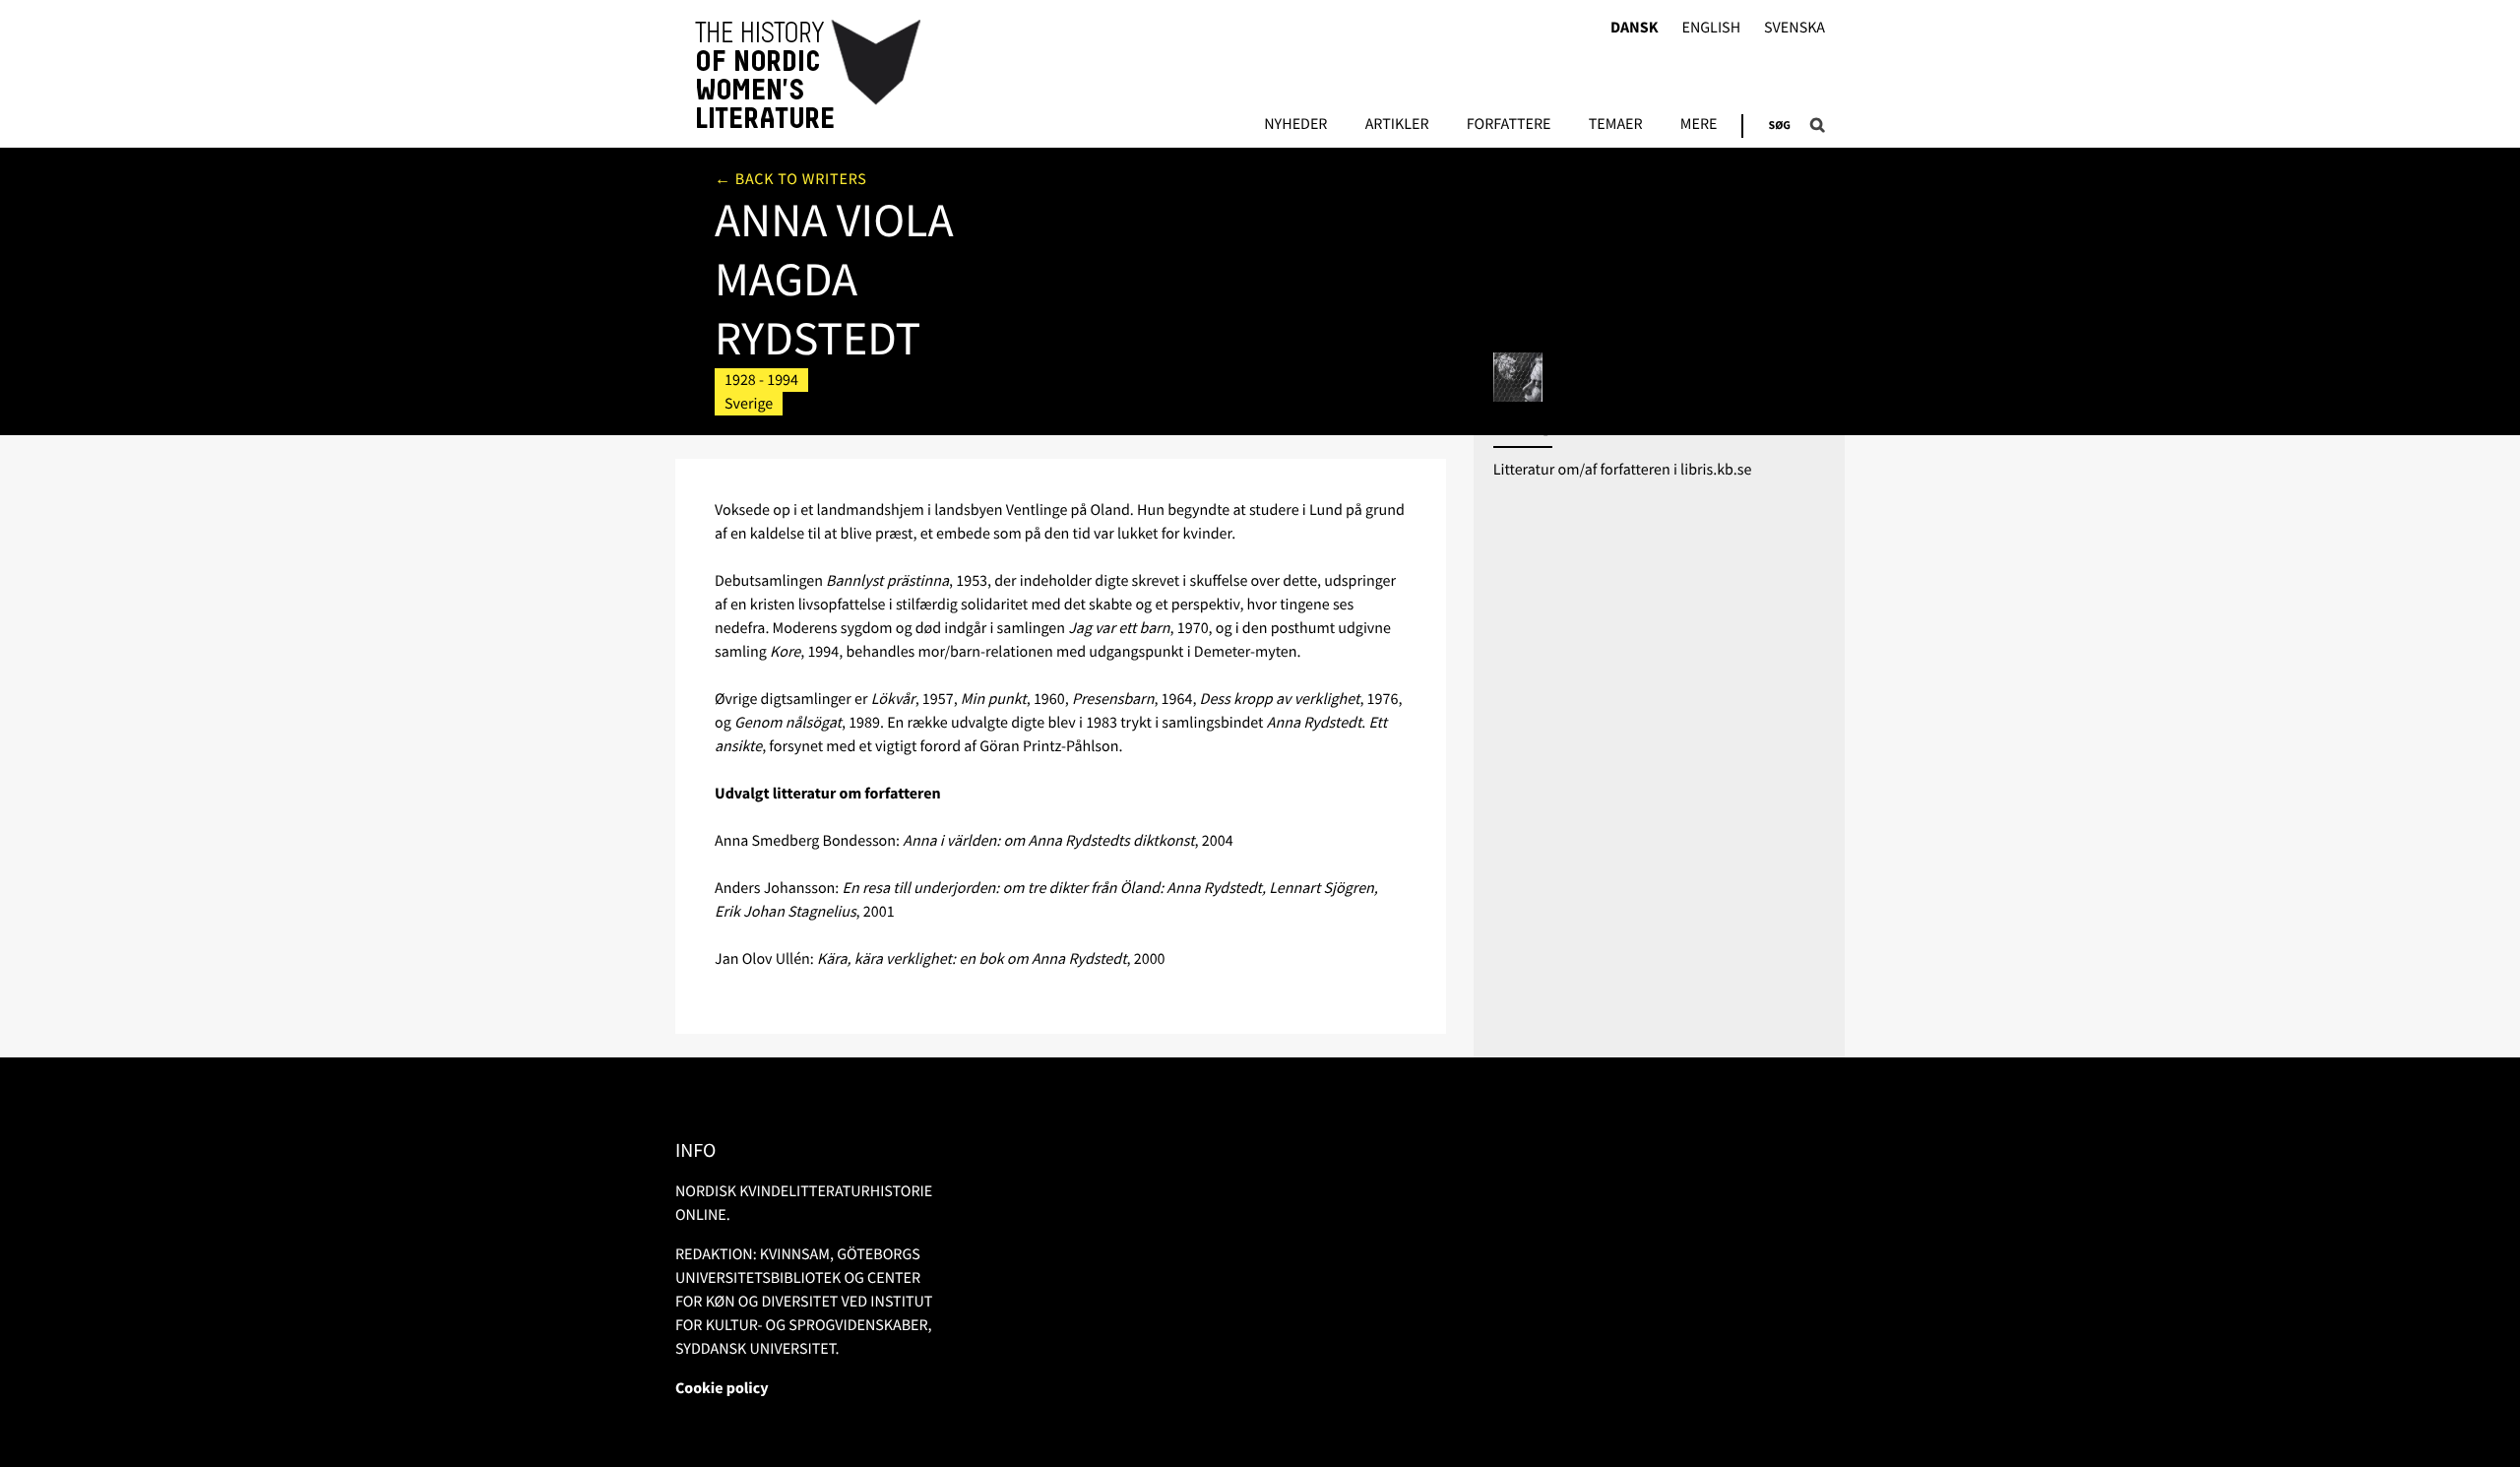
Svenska (1795, 28)
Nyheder (1295, 125)
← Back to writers (791, 179)
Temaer (1616, 125)
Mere (1699, 125)
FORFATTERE (1509, 125)
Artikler (1397, 125)
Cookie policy (722, 1388)
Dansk (1635, 28)
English (1711, 28)
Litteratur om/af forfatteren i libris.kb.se (1623, 470)
